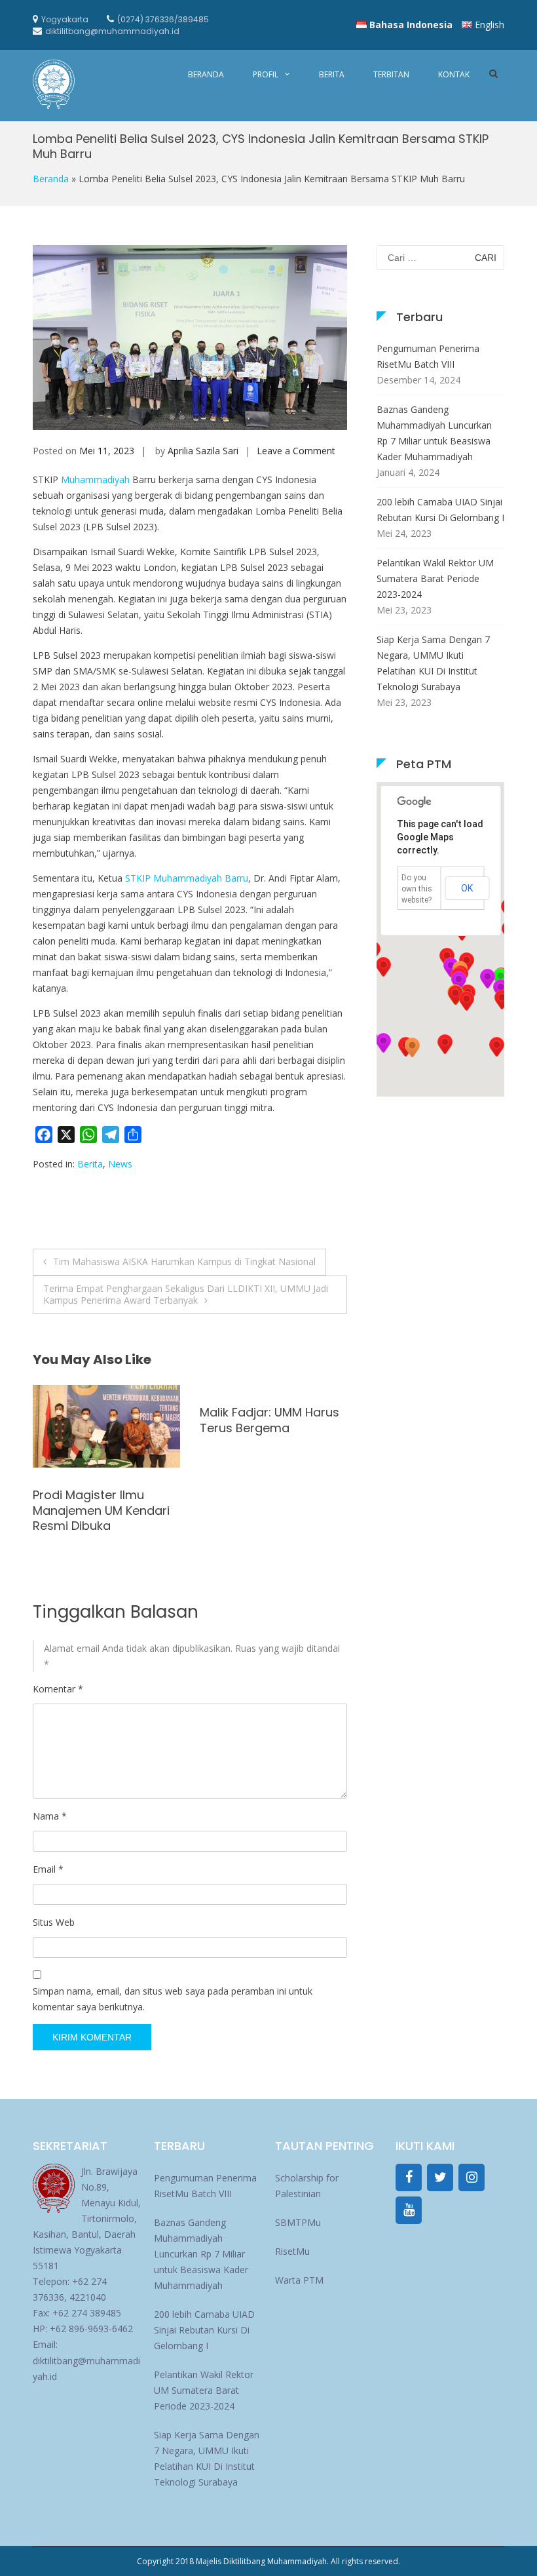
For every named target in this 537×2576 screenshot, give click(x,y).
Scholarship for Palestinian (307, 2186)
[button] (412, 1047)
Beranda (206, 74)
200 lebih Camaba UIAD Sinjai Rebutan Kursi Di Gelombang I (440, 510)
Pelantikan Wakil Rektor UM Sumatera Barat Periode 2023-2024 (435, 578)
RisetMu (292, 2251)
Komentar (58, 1689)
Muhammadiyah (95, 479)
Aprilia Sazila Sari (203, 451)
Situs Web (54, 1922)
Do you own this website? (417, 889)
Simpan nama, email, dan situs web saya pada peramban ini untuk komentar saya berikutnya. (173, 1999)
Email (48, 1869)
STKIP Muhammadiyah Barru (185, 878)
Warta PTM (299, 2280)
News (120, 1164)
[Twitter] (440, 2177)
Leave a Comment (296, 451)
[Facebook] (409, 2177)
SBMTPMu (298, 2222)
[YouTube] (409, 2210)
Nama (50, 1816)
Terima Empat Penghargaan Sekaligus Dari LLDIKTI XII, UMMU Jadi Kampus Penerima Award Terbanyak (186, 1294)
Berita (332, 74)
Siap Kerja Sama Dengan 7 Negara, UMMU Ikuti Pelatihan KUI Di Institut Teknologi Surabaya (433, 663)
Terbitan (391, 74)
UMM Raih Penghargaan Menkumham (102, 1420)
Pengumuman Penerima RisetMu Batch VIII (428, 356)
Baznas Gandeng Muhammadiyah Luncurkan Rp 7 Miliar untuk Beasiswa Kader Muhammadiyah (434, 433)
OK (467, 888)
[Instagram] (472, 2177)
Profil (266, 74)
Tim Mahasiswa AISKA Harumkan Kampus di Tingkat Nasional (184, 1261)
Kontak (454, 74)
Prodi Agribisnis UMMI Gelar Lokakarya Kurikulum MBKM (261, 1510)
